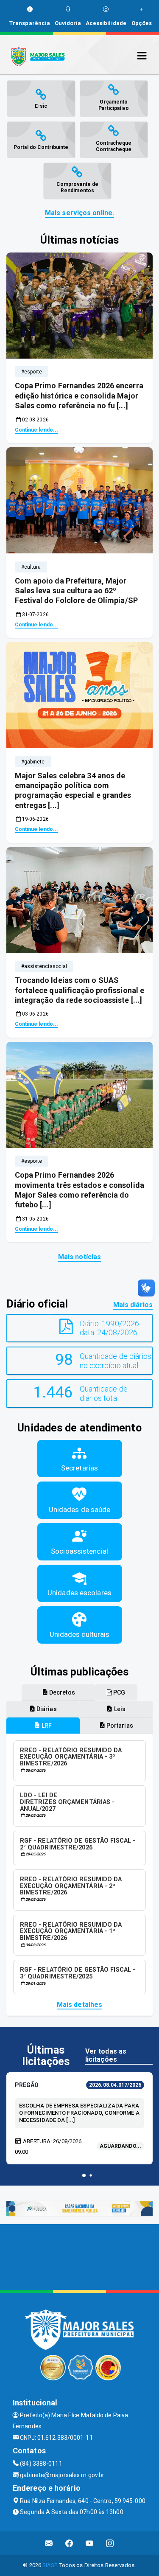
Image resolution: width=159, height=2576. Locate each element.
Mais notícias (79, 1257)
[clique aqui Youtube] (90, 2543)
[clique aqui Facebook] (69, 2543)
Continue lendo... (37, 430)
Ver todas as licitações (106, 2055)
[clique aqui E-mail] (49, 2543)
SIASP (50, 2565)
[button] (84, 2175)
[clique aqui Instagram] (110, 2543)
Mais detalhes (79, 2005)
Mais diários (133, 1305)
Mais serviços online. (79, 213)
